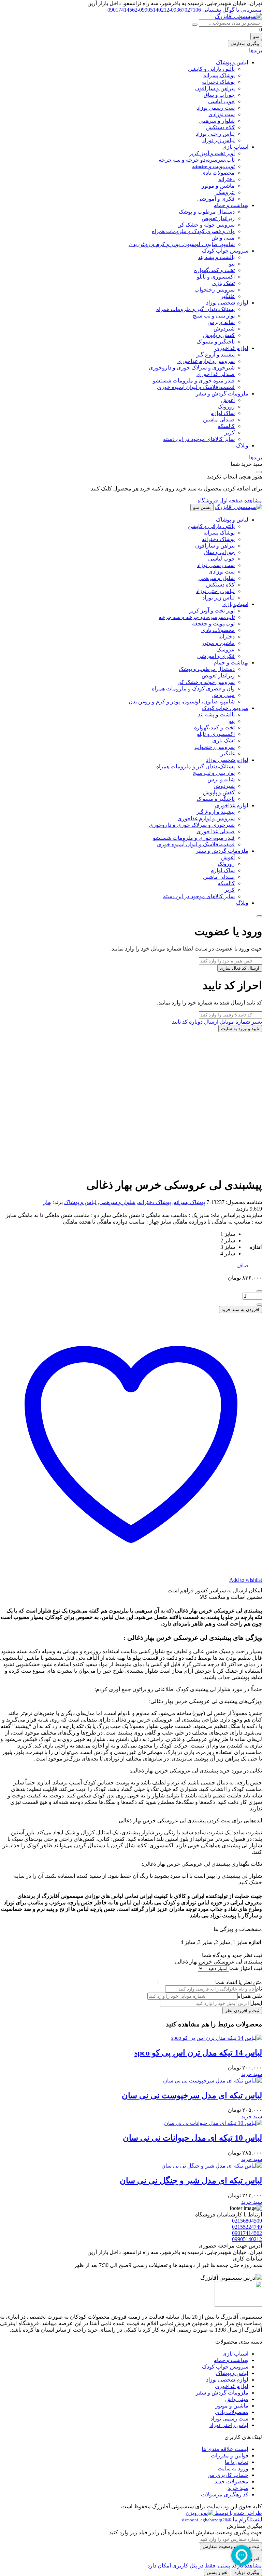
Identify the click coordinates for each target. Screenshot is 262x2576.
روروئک (226, 407)
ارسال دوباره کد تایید (195, 1022)
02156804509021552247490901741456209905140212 (247, 2230)
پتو (232, 264)
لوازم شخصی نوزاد (227, 303)
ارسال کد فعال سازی (240, 968)
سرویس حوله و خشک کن (206, 225)
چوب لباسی (221, 101)
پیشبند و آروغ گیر (215, 355)
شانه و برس (221, 322)
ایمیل (256, 2003)
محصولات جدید (231, 2481)
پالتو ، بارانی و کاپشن (211, 69)
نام (259, 1989)
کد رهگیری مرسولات (225, 2494)
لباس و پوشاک (232, 62)
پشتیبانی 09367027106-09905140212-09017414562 (164, 10)
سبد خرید (238, 2488)
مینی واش (223, 238)
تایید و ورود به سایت (240, 1029)
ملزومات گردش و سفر (222, 394)
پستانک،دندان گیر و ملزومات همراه (195, 309)
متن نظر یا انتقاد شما (239, 1982)
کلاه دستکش (220, 127)
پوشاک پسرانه (219, 75)
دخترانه (227, 179)
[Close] (259, 916)
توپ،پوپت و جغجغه (213, 166)
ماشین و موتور (218, 186)
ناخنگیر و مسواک (216, 342)
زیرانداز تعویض (218, 218)
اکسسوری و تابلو (216, 277)
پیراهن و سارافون (215, 88)
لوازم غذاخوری (232, 348)
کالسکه (226, 426)
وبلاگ (242, 446)
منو (256, 36)
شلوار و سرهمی (217, 121)
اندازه (256, 1247)
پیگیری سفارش (245, 44)
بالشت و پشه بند (216, 257)
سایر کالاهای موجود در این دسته (199, 439)
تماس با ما (237, 2462)
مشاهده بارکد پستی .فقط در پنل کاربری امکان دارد (205, 2566)
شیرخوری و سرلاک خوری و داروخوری (192, 368)
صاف (243, 1265)
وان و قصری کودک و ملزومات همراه (193, 231)
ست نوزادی (222, 114)
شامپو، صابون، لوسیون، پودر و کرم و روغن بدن (182, 244)
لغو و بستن (217, 2572)
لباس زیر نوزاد (219, 140)
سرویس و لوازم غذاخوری (206, 361)
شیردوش (224, 329)
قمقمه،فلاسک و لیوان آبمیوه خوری (196, 387)
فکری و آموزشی (216, 199)
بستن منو (202, 507)
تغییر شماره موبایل (241, 1022)
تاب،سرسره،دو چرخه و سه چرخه (197, 160)
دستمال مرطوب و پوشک (207, 212)
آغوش (228, 400)
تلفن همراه (250, 1996)
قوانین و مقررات (230, 2456)
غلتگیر (228, 296)
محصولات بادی (218, 173)
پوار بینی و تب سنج (214, 316)
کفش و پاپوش (219, 335)
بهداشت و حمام (231, 205)
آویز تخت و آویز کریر (212, 153)
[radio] (228, 1234)
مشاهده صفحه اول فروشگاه (230, 501)
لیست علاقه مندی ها (225, 2449)
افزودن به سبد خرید (241, 1310)
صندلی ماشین (219, 420)
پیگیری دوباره (247, 2572)
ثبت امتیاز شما (246, 1968)
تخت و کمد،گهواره (214, 270)
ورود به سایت (233, 2469)
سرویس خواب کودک (225, 251)
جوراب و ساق (219, 95)
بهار (47, 1202)
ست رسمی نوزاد (216, 108)
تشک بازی (223, 283)
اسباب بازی (235, 147)
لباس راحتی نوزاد (215, 134)
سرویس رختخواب (215, 290)
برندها (256, 50)
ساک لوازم (223, 413)
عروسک (225, 192)
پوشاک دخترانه (218, 82)
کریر (230, 433)
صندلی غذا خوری (216, 374)
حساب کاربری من (228, 2475)
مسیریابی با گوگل (242, 10)
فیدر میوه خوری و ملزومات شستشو (194, 381)
